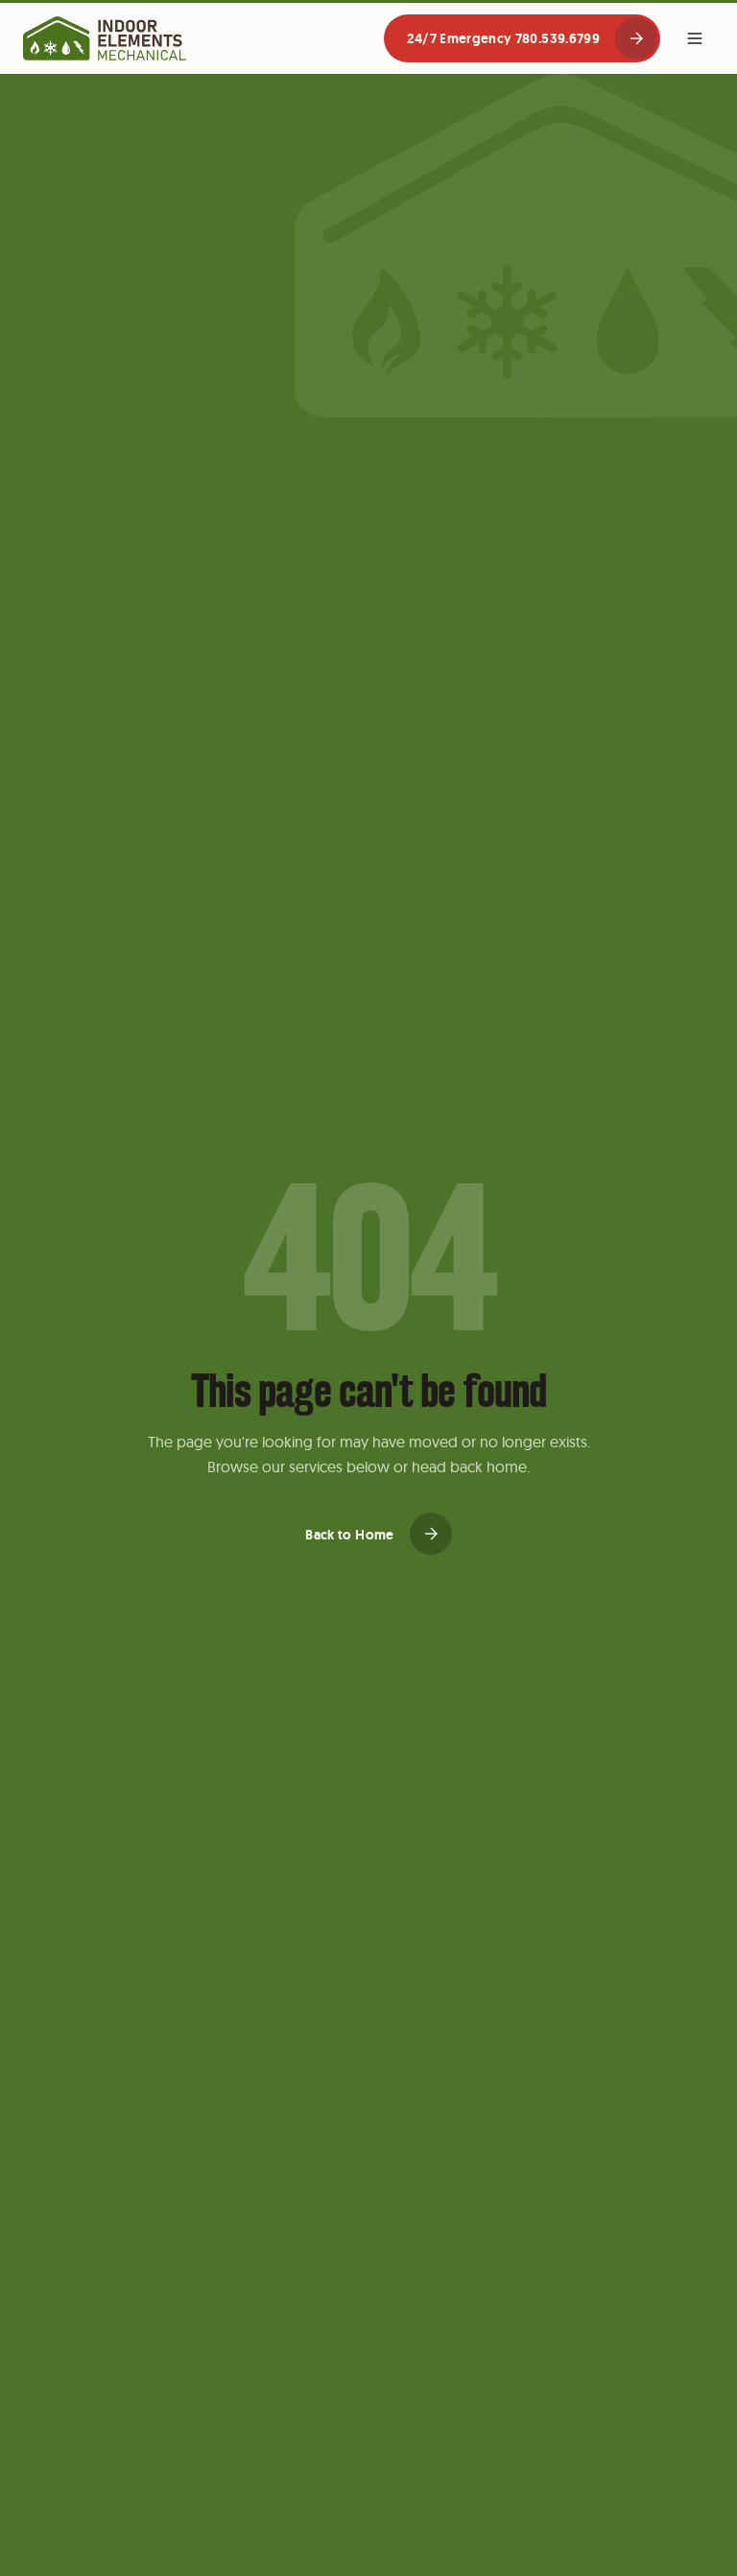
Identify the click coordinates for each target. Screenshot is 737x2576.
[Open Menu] (695, 38)
